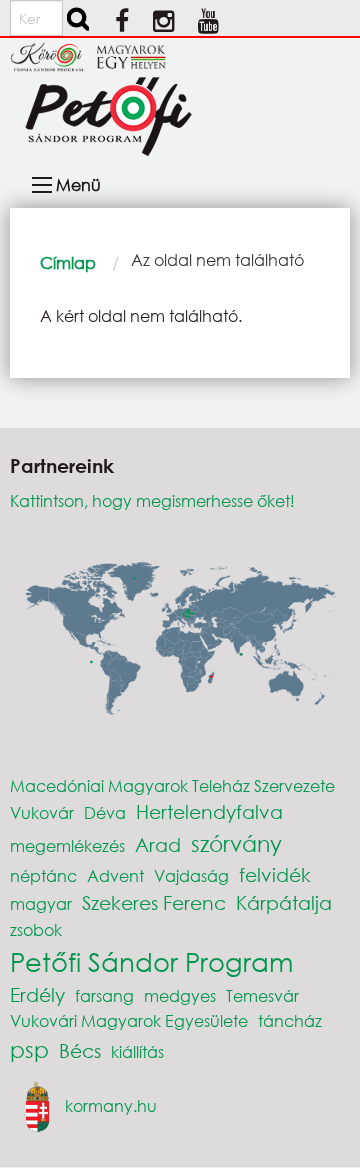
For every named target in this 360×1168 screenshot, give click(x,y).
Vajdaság (191, 875)
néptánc (43, 875)
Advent (115, 875)
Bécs (80, 1050)
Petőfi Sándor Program (151, 961)
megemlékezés (67, 845)
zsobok (36, 929)
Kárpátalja (284, 902)
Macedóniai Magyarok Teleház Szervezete (172, 785)
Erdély (37, 994)
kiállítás (137, 1051)
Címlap (68, 262)
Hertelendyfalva (209, 811)
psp (29, 1049)
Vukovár (42, 812)
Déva (105, 812)
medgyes (180, 995)
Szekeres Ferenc (154, 902)
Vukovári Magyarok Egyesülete (129, 1020)
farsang (104, 995)
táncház (290, 1020)
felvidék (275, 874)
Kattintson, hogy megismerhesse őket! (152, 500)
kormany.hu (111, 1105)
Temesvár (262, 995)
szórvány (236, 843)
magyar (41, 903)
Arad (158, 844)
